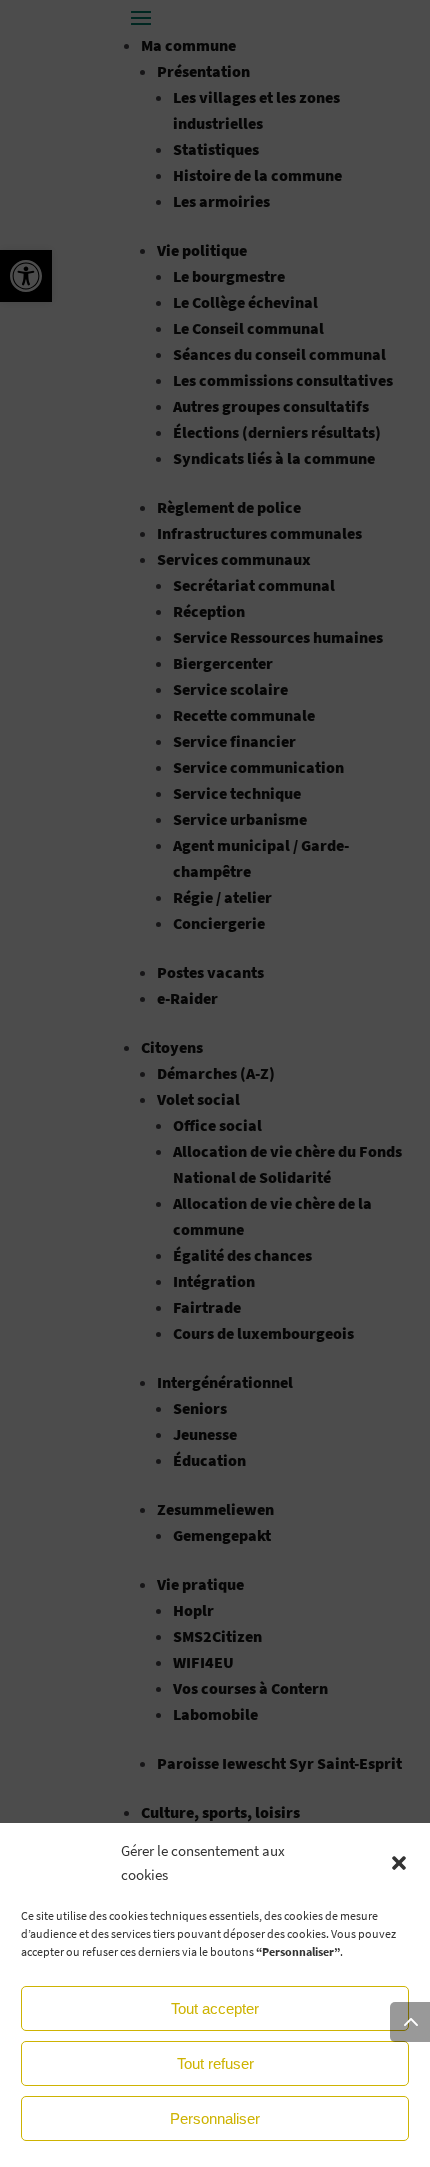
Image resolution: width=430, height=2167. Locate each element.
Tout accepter (215, 2008)
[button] (399, 1863)
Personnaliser (215, 2118)
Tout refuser (215, 2063)
